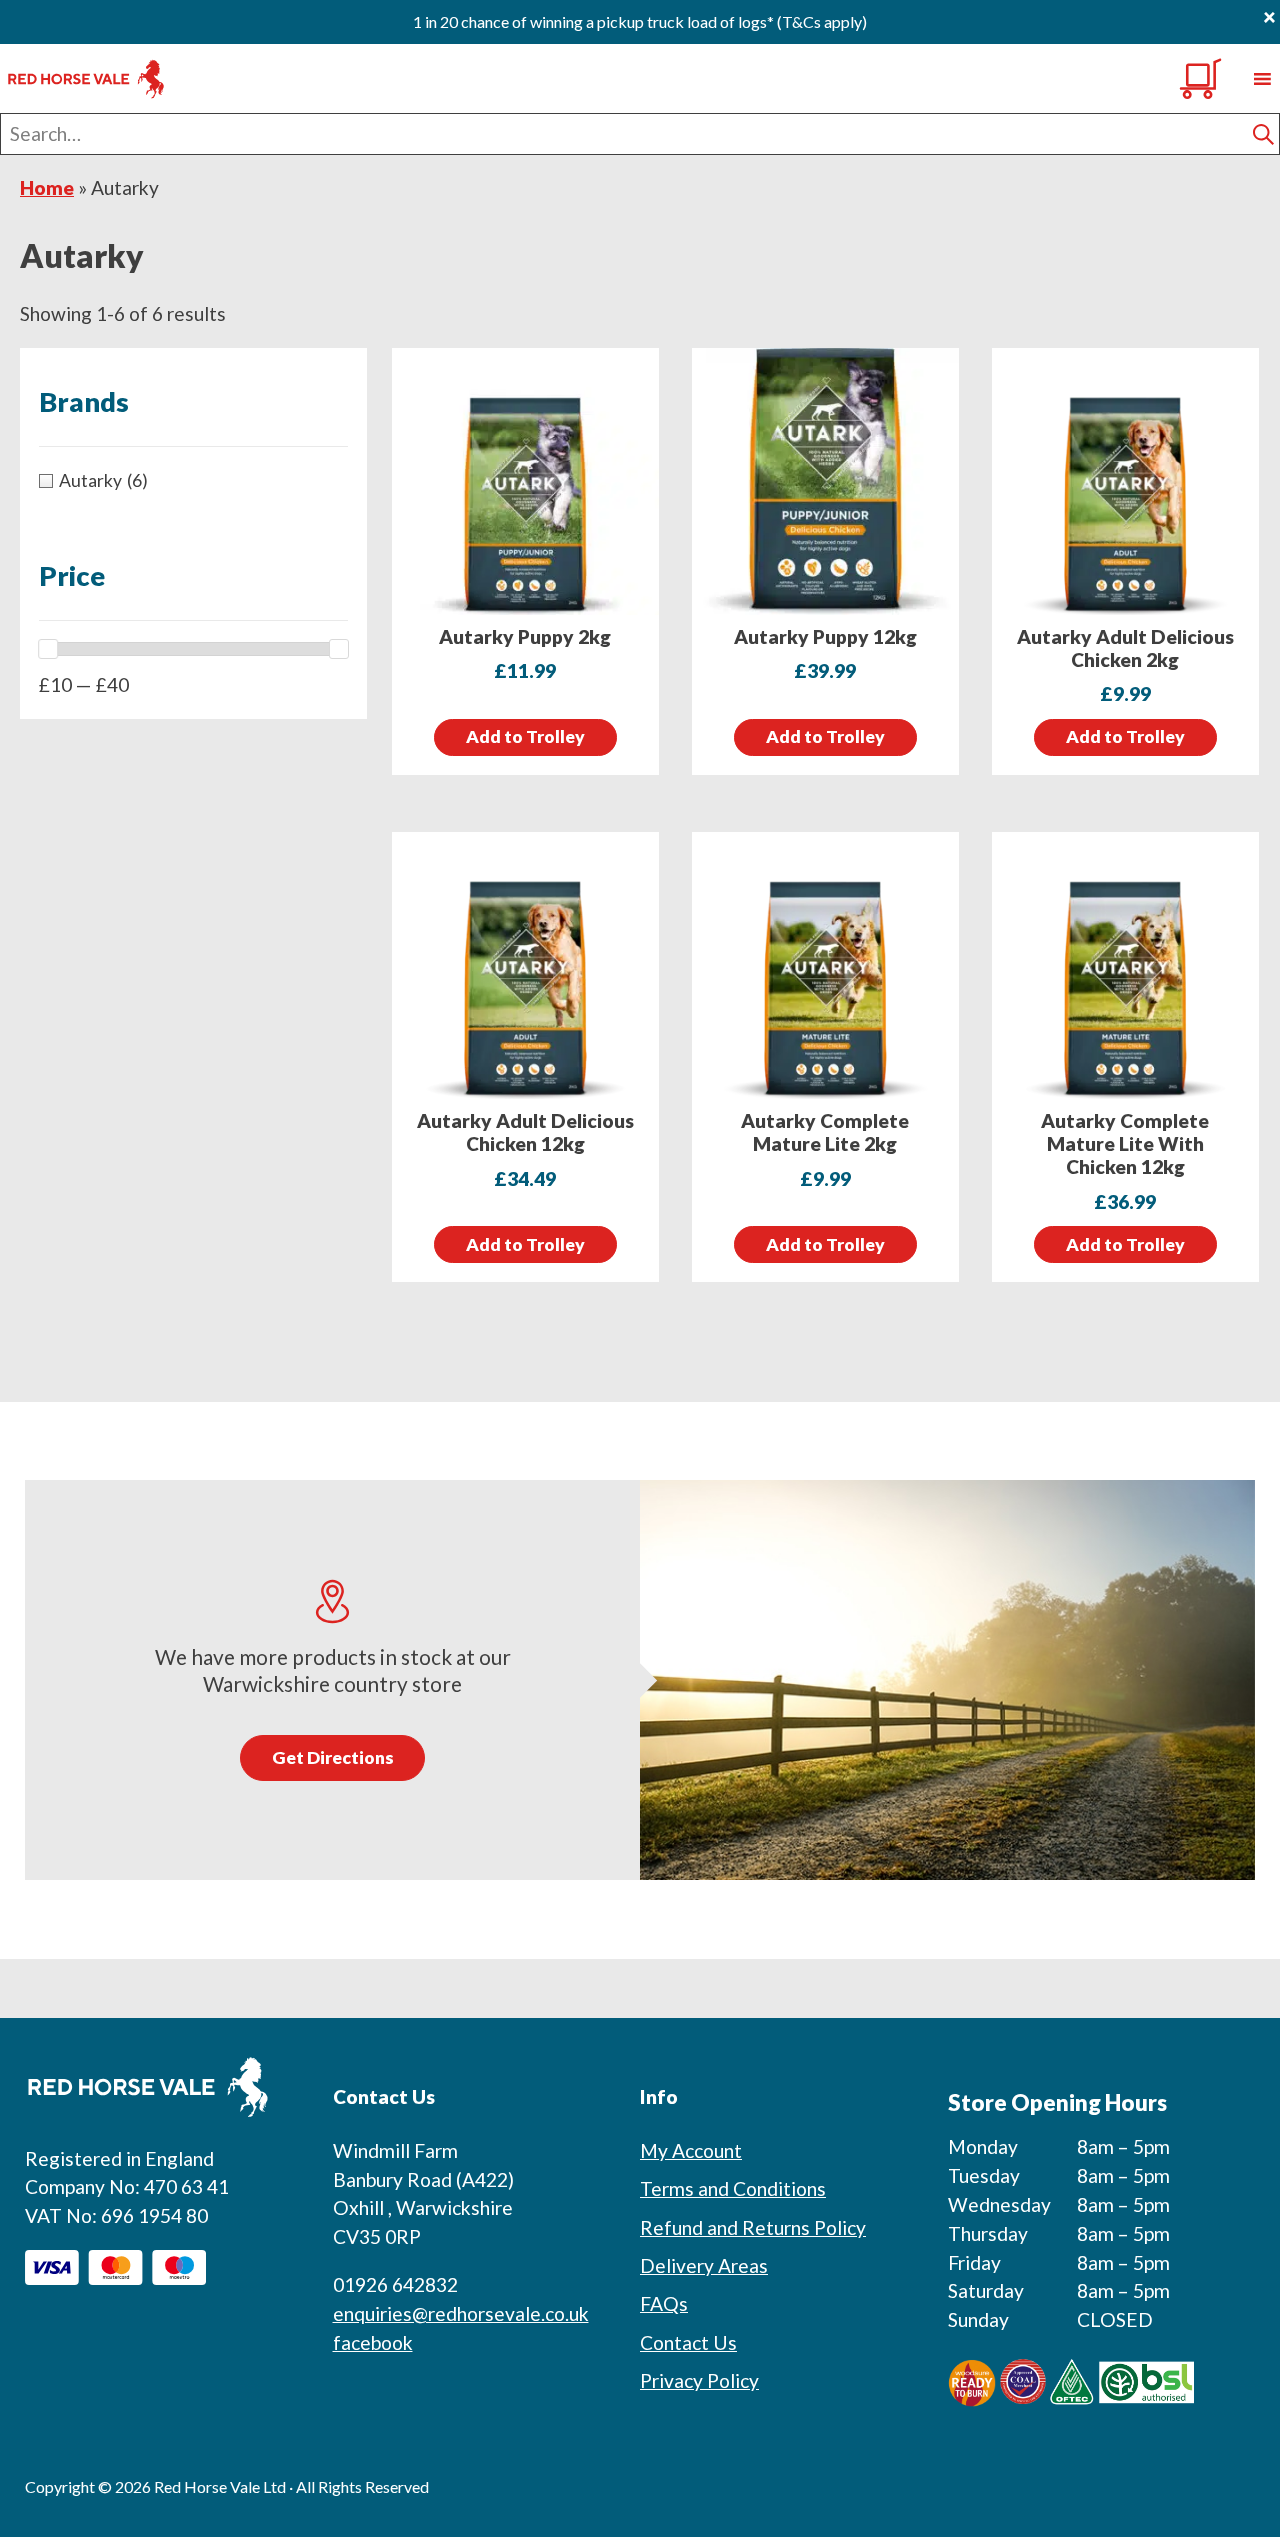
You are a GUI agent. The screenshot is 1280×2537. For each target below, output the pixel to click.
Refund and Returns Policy (753, 2227)
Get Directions (333, 1757)
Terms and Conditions (733, 2188)
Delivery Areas (704, 2265)
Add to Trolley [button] (525, 736)
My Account (691, 2150)
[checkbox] (193, 481)
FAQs (664, 2303)
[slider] (48, 649)
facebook (373, 2342)
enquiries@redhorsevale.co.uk (461, 2313)
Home (47, 187)
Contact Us (688, 2342)
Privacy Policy (699, 2380)
